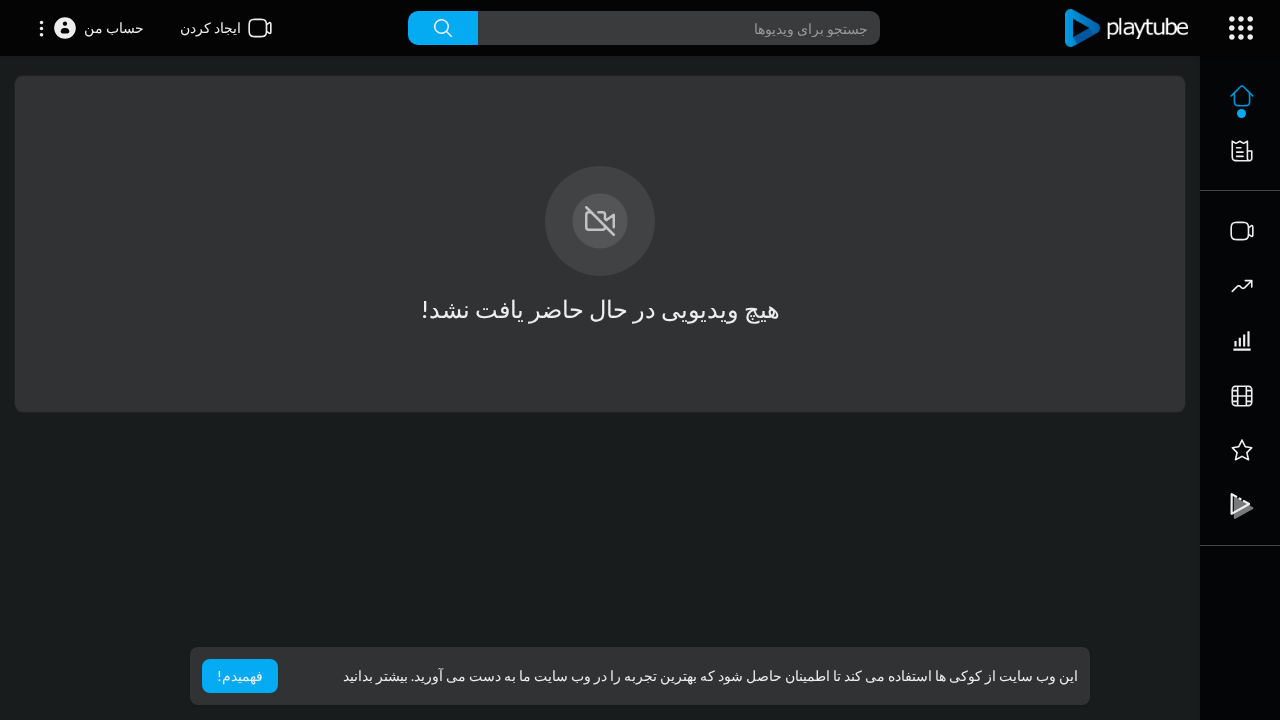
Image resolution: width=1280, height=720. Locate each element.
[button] (90, 28)
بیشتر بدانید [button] (375, 675)
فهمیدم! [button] (240, 675)
